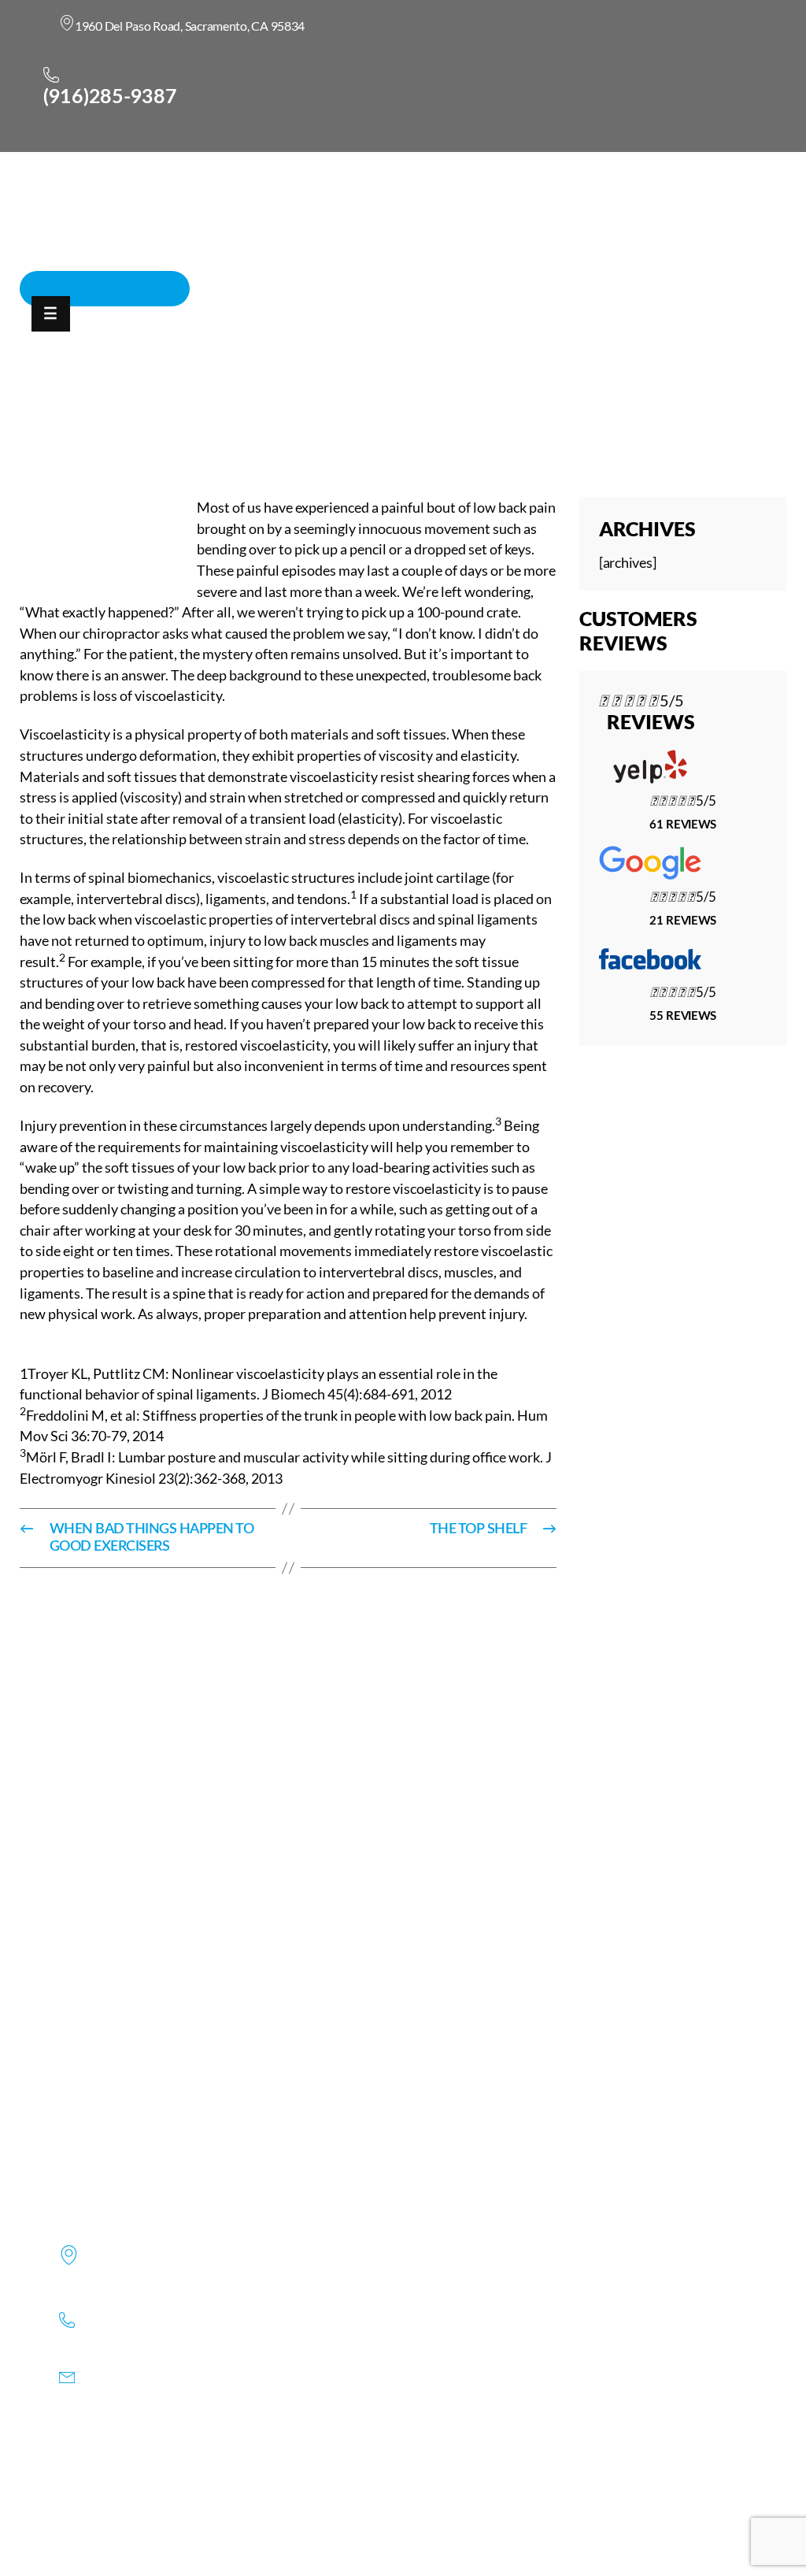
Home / (375, 417)
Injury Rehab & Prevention (480, 417)
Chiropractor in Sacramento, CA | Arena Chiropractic (184, 417)
